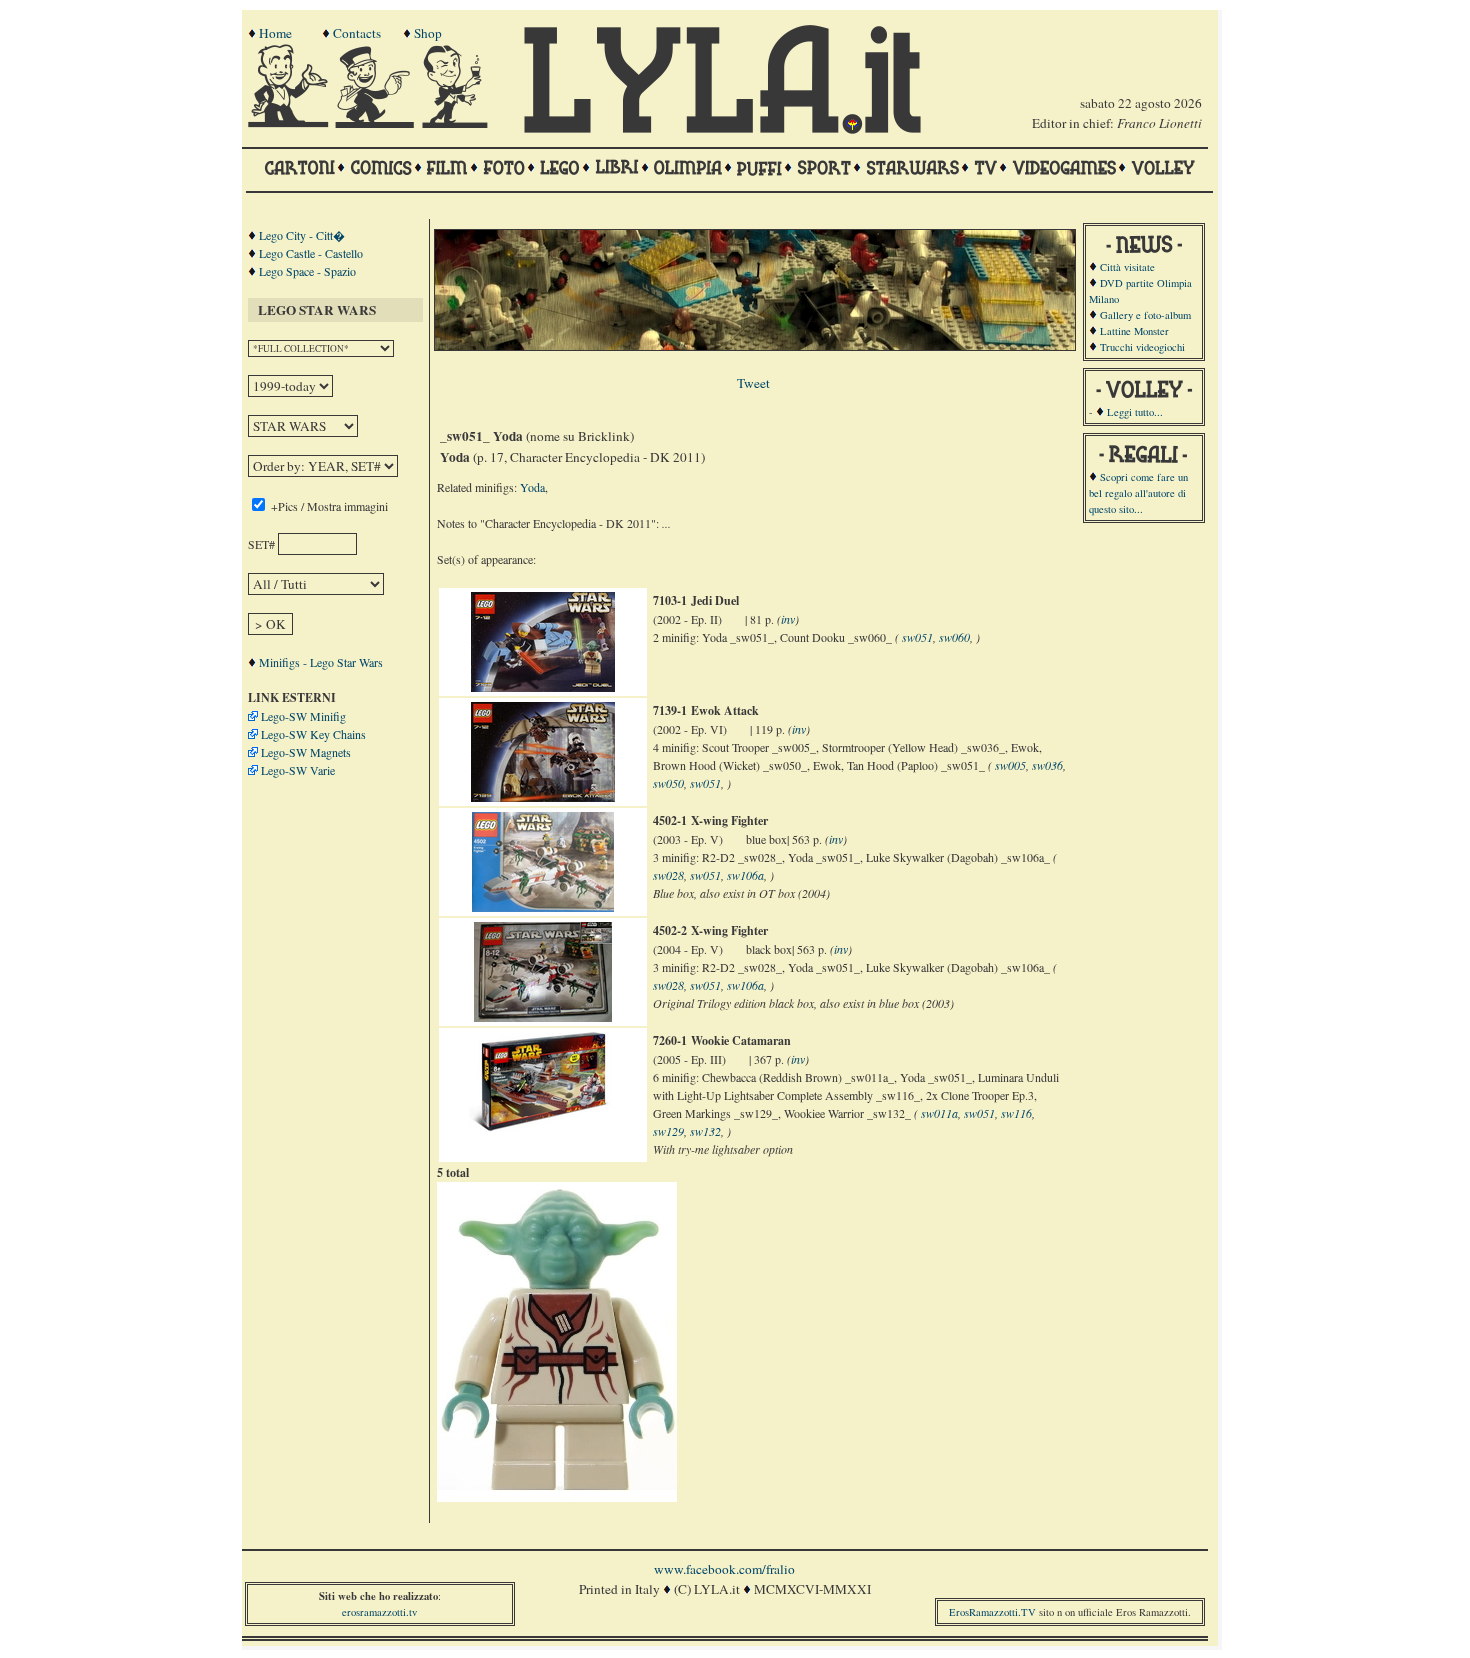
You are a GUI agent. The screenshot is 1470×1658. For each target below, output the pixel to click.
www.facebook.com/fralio (724, 1569)
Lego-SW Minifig (303, 716)
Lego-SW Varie (298, 770)
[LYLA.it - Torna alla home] (290, 123)
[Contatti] (377, 123)
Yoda (532, 487)
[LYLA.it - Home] (722, 129)
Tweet (753, 383)
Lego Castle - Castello (311, 253)
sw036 (1047, 765)
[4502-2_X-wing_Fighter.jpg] (543, 1017)
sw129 (668, 1131)
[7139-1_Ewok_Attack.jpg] (543, 797)
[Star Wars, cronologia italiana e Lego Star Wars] (912, 177)
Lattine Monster (1134, 331)
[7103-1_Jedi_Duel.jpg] (543, 687)
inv (788, 619)
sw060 (954, 637)
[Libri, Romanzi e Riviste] (617, 177)
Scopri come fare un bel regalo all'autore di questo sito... (1138, 493)
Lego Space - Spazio (307, 271)
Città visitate (1127, 267)
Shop (428, 33)
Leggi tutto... (1135, 412)
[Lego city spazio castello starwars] (560, 177)
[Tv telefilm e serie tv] (985, 177)
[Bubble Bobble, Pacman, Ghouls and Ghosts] (1064, 177)
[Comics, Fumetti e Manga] (381, 177)
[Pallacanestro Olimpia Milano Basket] (688, 177)
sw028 (668, 875)
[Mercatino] (464, 123)
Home (275, 33)
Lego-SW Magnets (306, 752)
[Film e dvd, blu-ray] (447, 177)
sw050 (668, 783)
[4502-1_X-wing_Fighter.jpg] (543, 907)
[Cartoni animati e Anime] (299, 177)
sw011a (939, 1113)
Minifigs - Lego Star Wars (321, 662)
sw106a (745, 875)
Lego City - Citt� (302, 235)
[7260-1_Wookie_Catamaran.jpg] (542, 1127)
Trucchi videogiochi (1142, 347)
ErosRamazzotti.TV (992, 1612)
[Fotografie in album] (504, 177)
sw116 (1016, 1113)
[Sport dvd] (824, 177)
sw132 (705, 1131)
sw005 (1010, 765)
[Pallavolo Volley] (1163, 177)
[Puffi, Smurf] (759, 177)
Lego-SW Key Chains (313, 734)
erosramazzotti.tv (379, 1612)
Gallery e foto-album (1145, 315)
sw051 (917, 637)
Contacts (357, 33)
